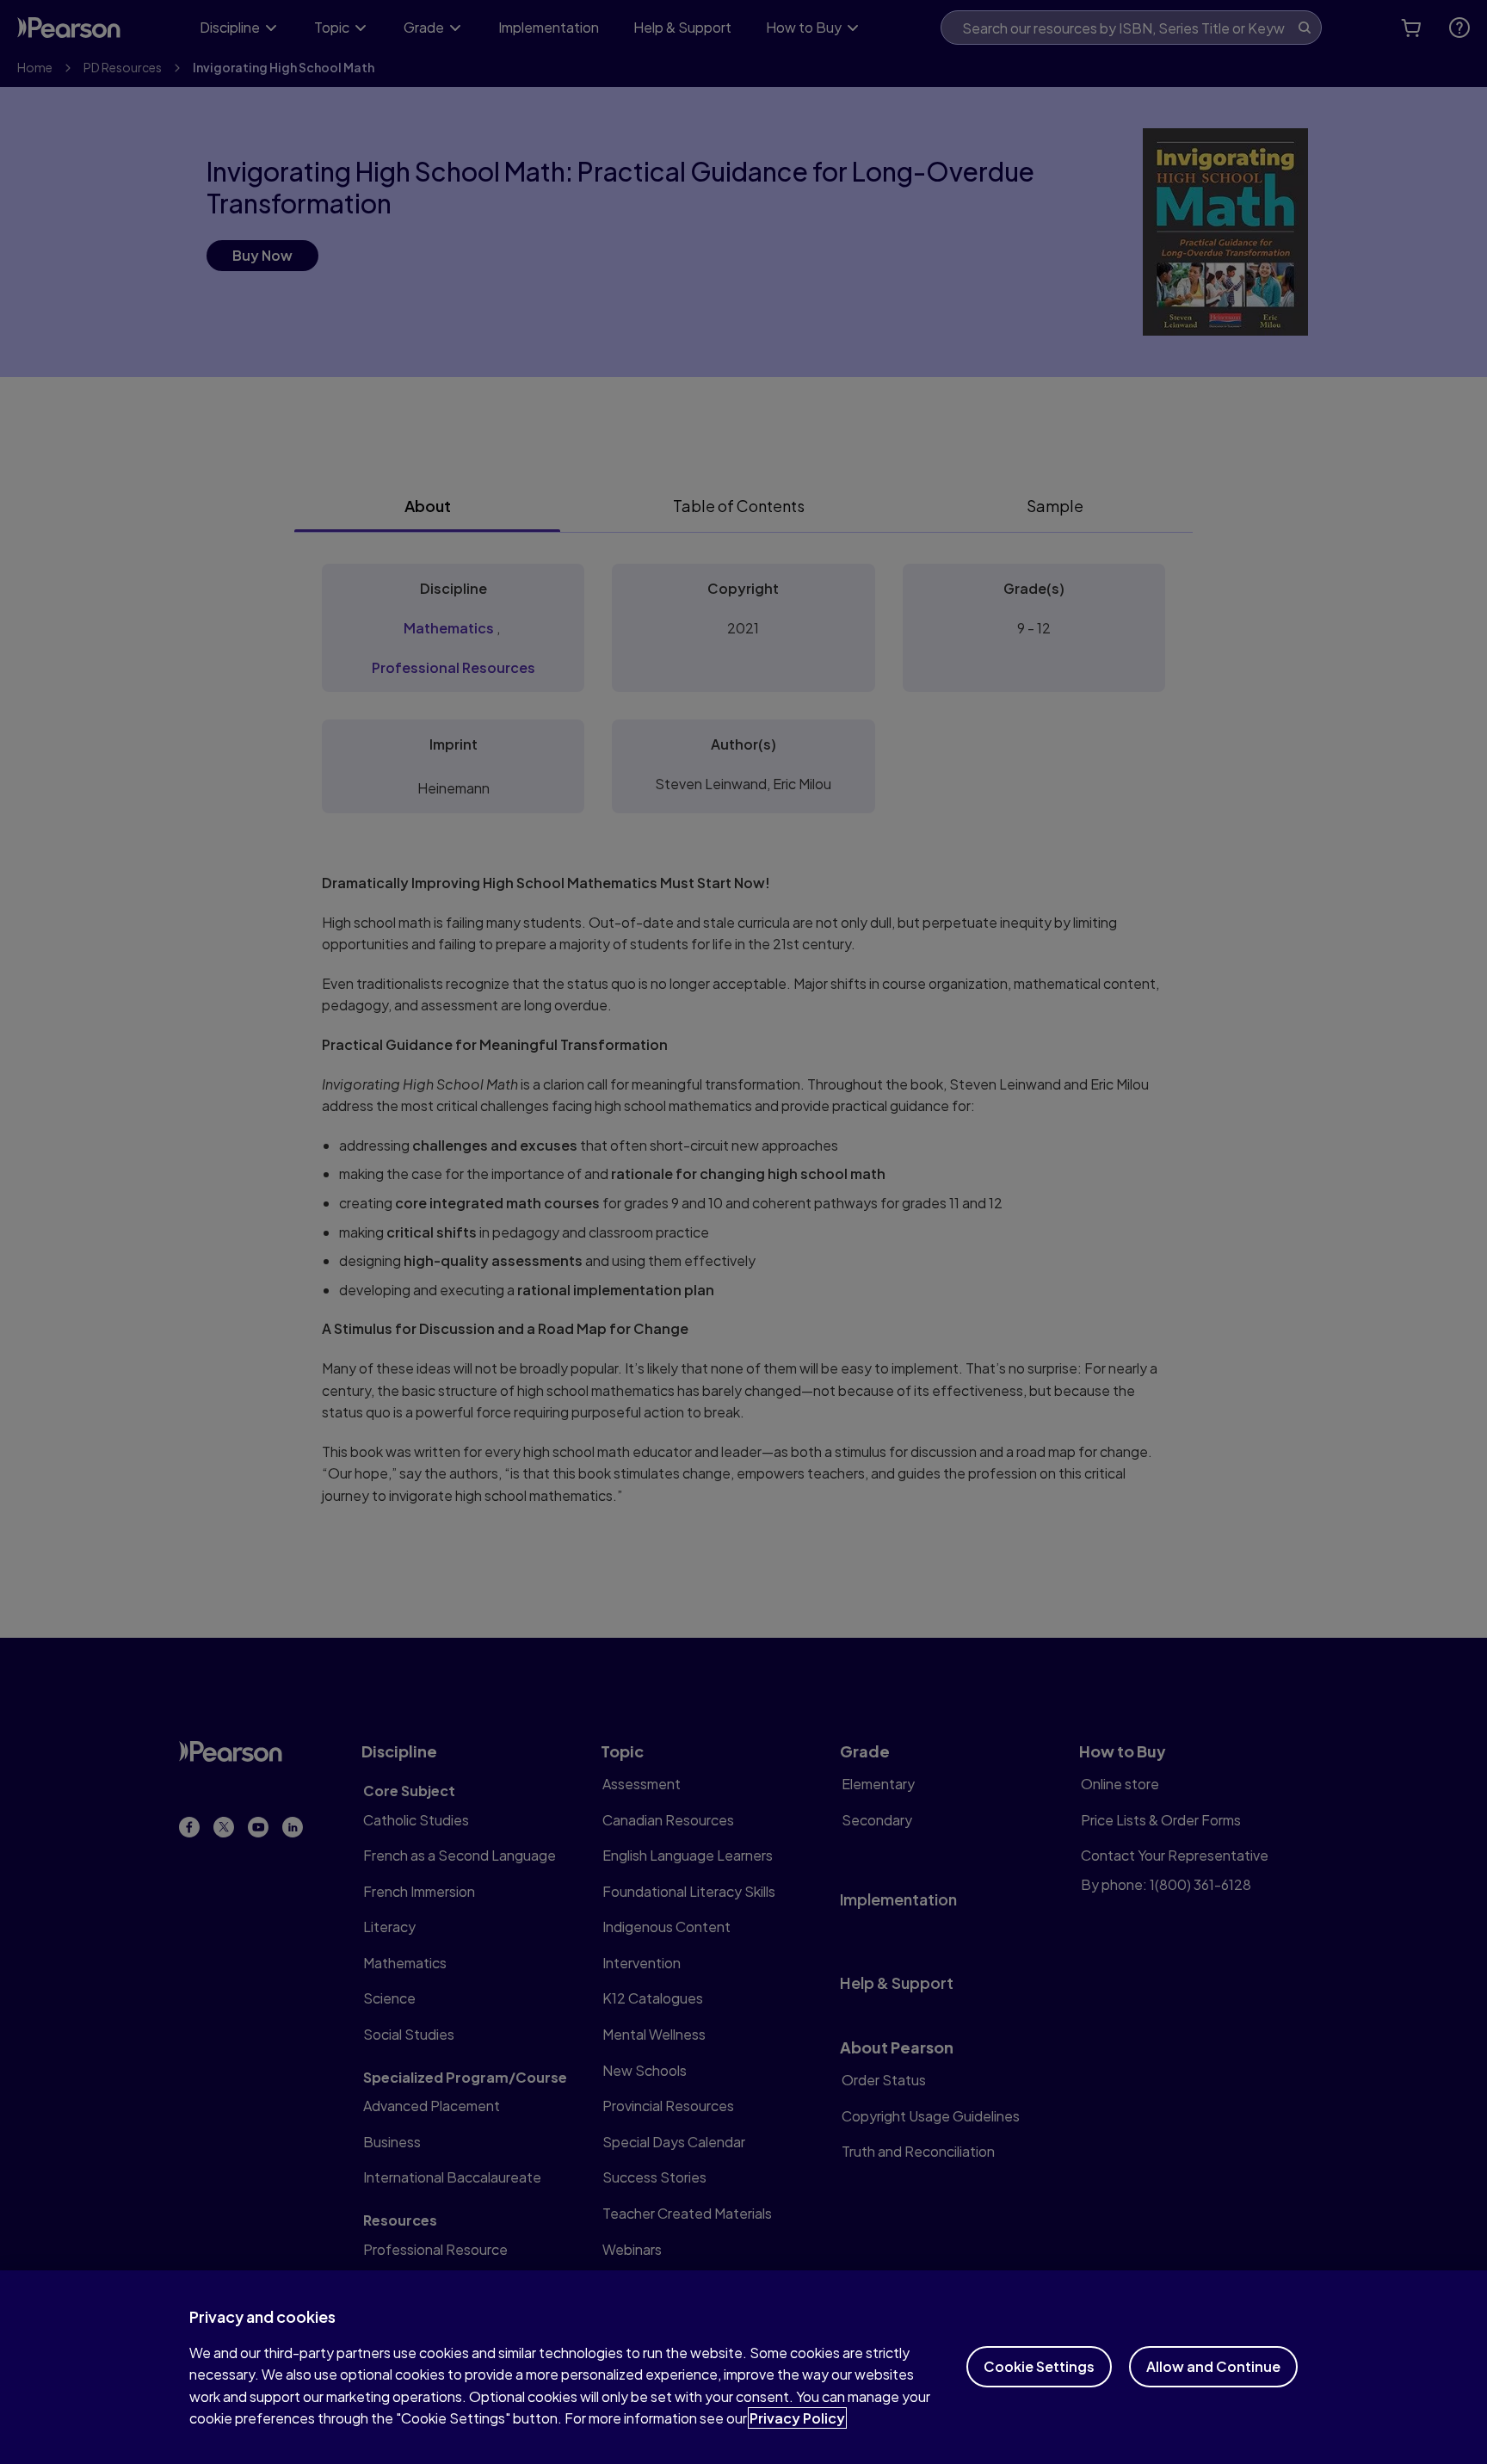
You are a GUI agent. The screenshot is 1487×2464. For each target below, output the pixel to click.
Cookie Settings (1039, 2366)
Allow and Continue (1213, 2366)
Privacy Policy (797, 2418)
